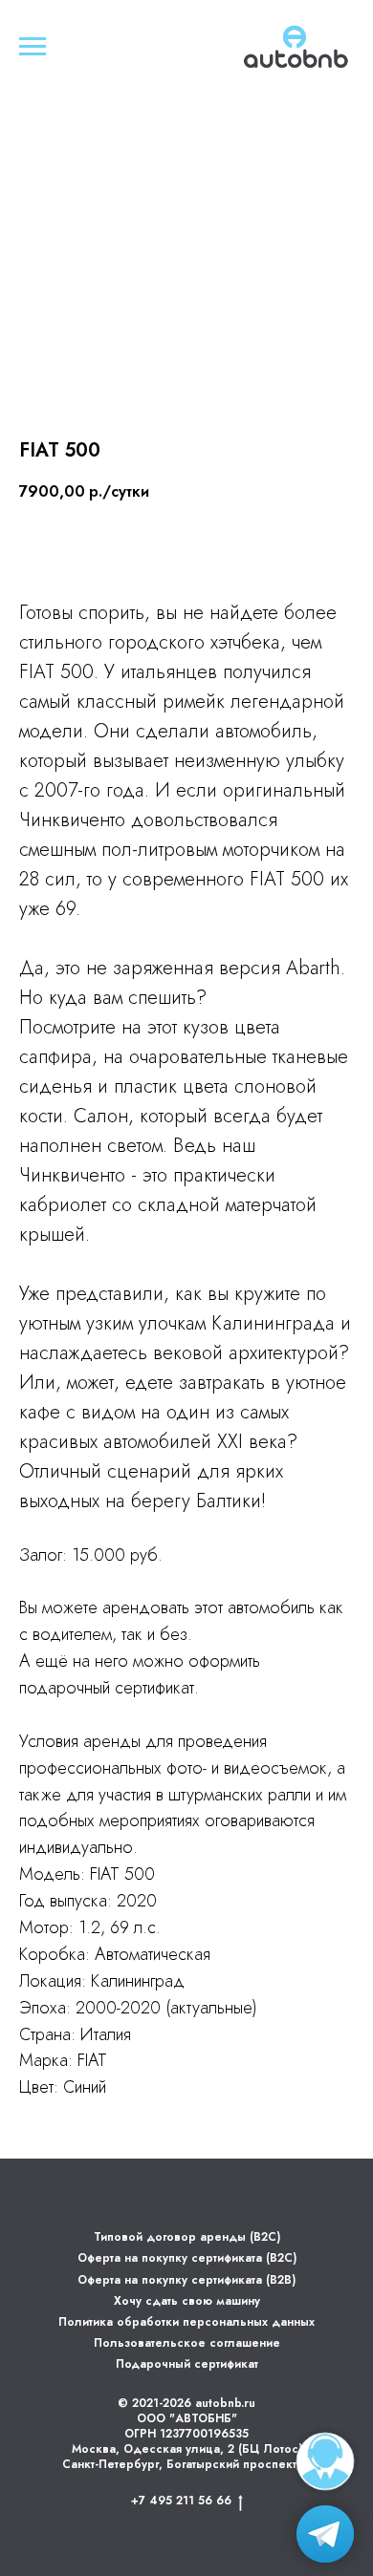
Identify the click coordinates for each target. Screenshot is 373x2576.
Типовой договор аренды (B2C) (187, 2237)
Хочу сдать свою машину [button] (187, 2301)
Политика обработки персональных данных (186, 2322)
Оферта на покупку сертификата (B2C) (187, 2258)
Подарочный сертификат (187, 2364)
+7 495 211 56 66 (181, 2501)
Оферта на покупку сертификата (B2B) (186, 2280)
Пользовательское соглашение (187, 2343)
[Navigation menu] (33, 47)
